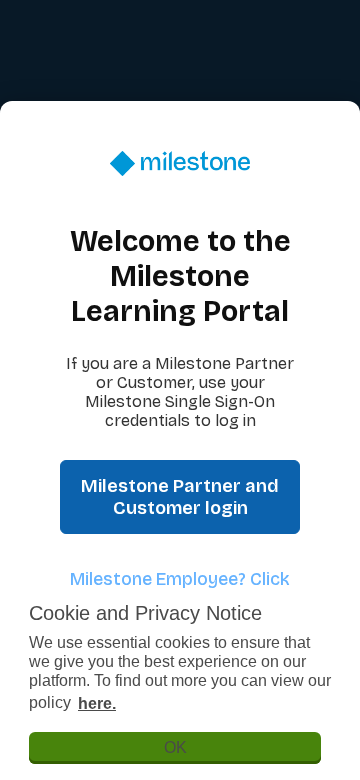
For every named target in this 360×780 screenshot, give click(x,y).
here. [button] (97, 703)
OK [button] (175, 747)
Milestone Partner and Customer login (180, 497)
